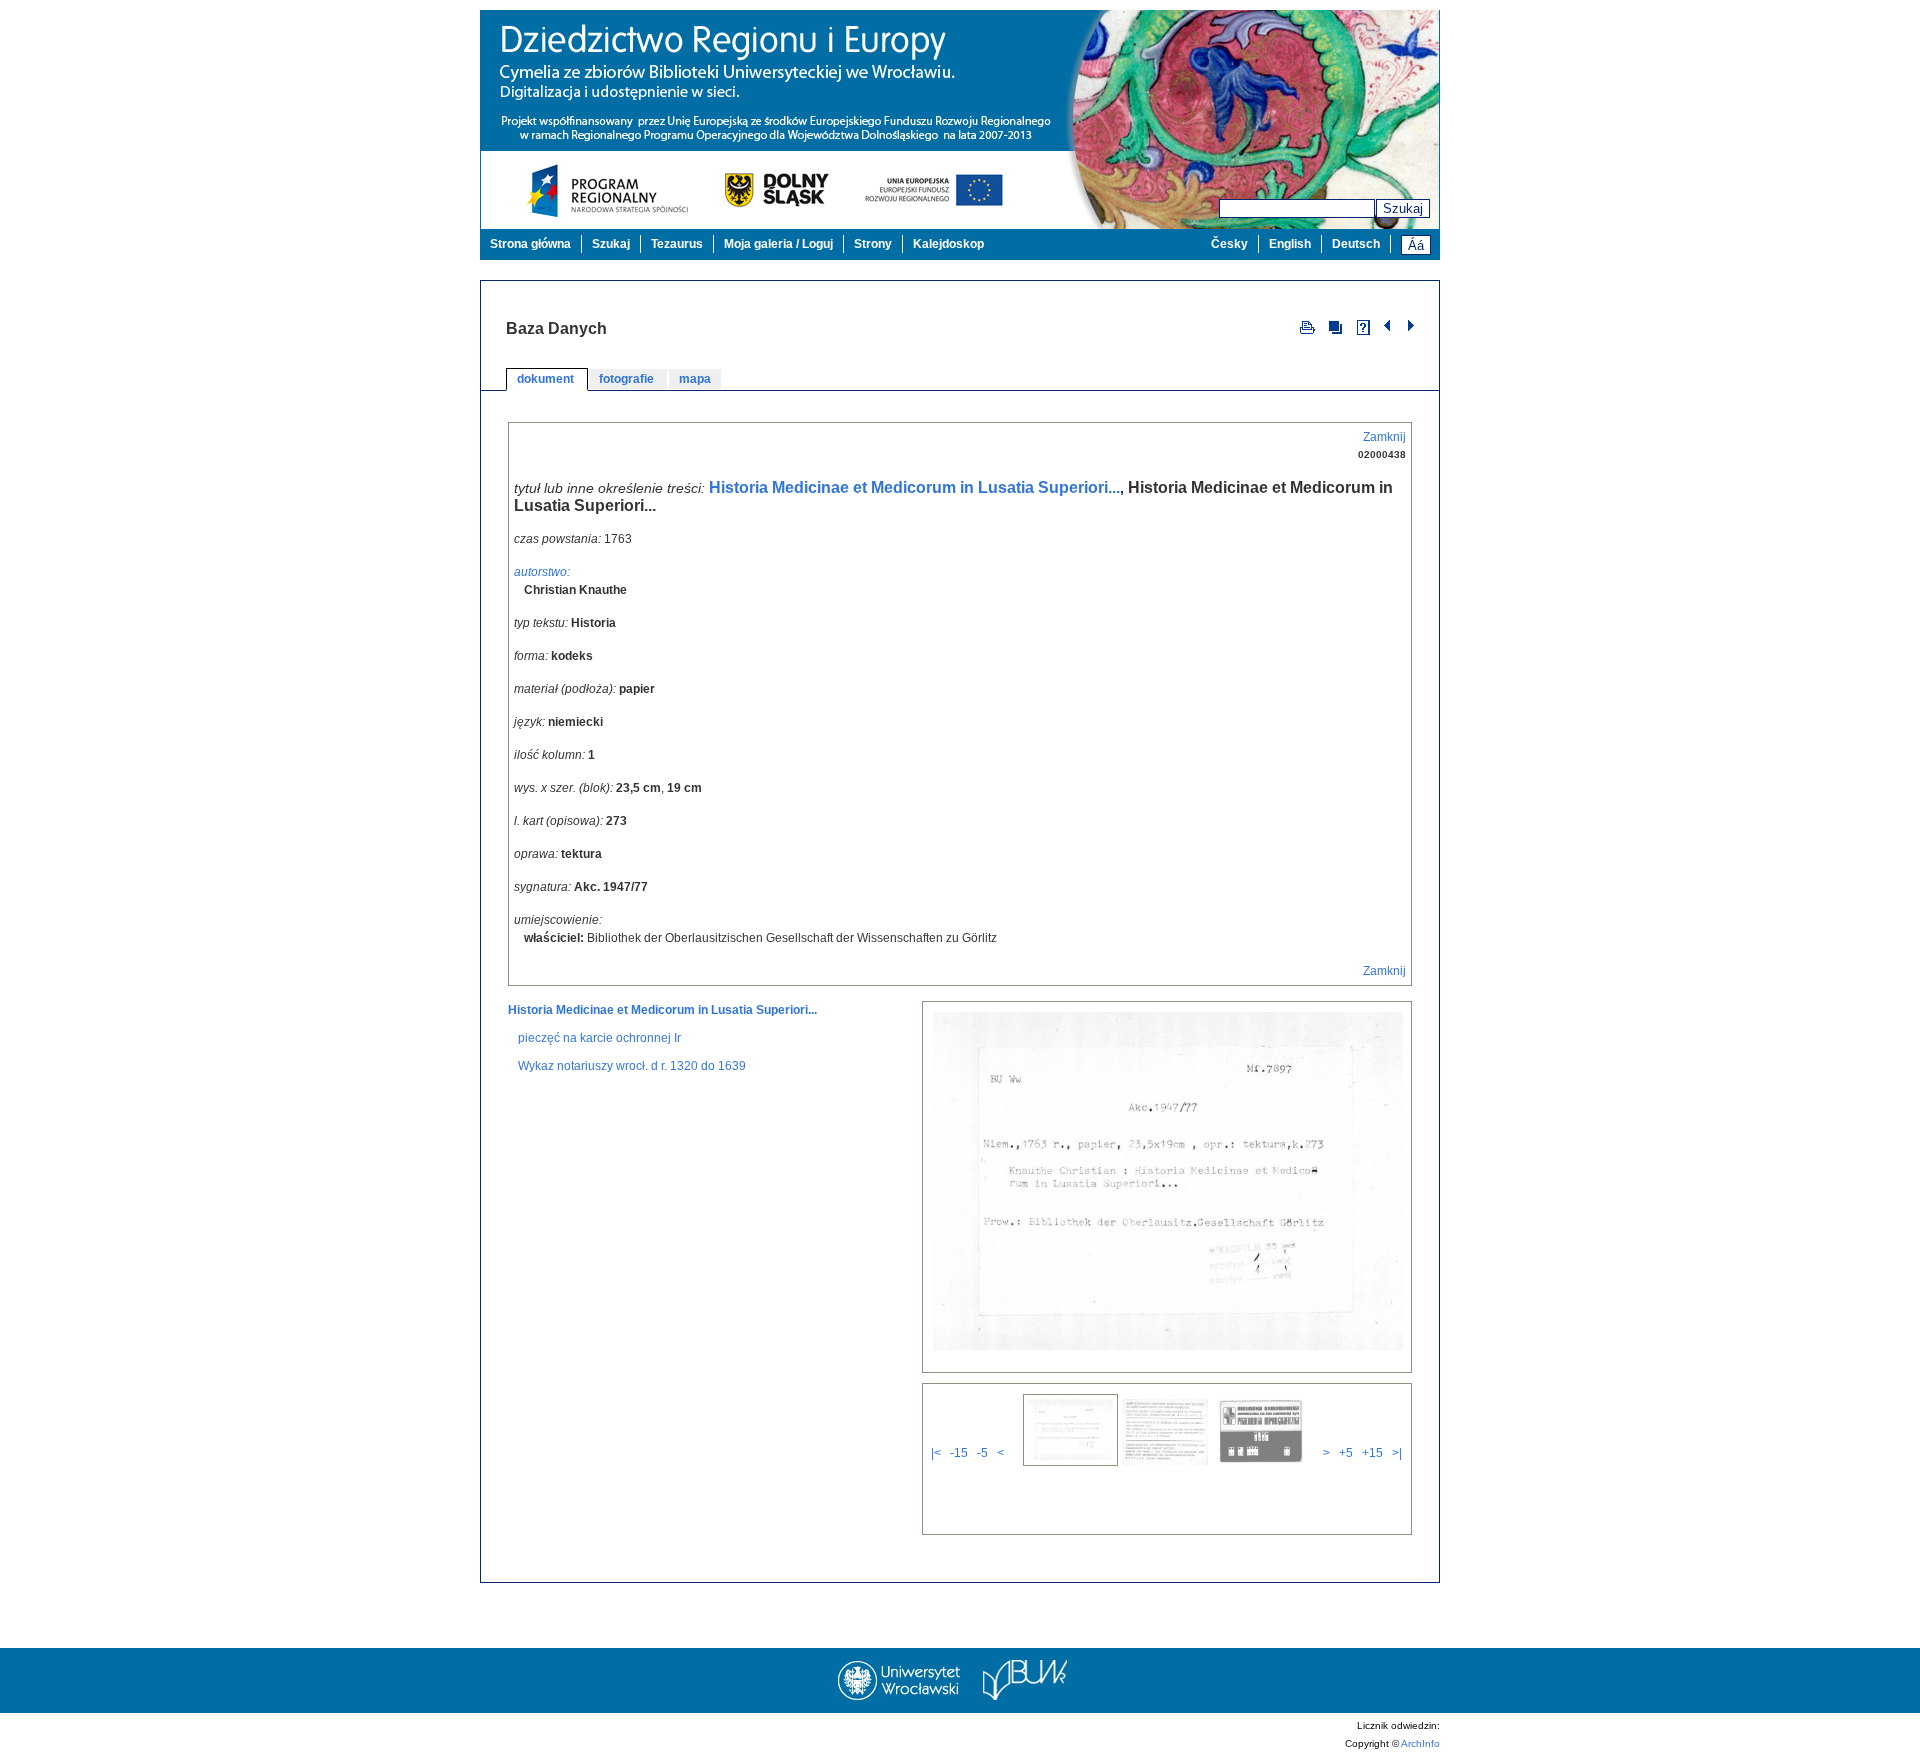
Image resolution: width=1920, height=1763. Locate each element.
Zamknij (1384, 437)
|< (936, 1453)
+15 (1372, 1453)
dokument (547, 379)
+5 (1346, 1453)
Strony (873, 244)
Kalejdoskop (948, 244)
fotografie (628, 379)
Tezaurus (677, 244)
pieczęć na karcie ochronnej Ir (599, 1038)
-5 (982, 1453)
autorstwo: (542, 572)
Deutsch (1356, 244)
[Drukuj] (1307, 326)
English (1290, 244)
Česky (1229, 244)
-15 (959, 1453)
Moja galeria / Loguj (778, 244)
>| (1397, 1453)
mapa (695, 379)
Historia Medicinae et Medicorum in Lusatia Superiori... (914, 487)
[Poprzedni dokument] (1389, 326)
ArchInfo (1420, 1743)
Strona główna (530, 244)
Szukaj (1403, 208)
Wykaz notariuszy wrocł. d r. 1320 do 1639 (632, 1066)
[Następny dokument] (1411, 326)
